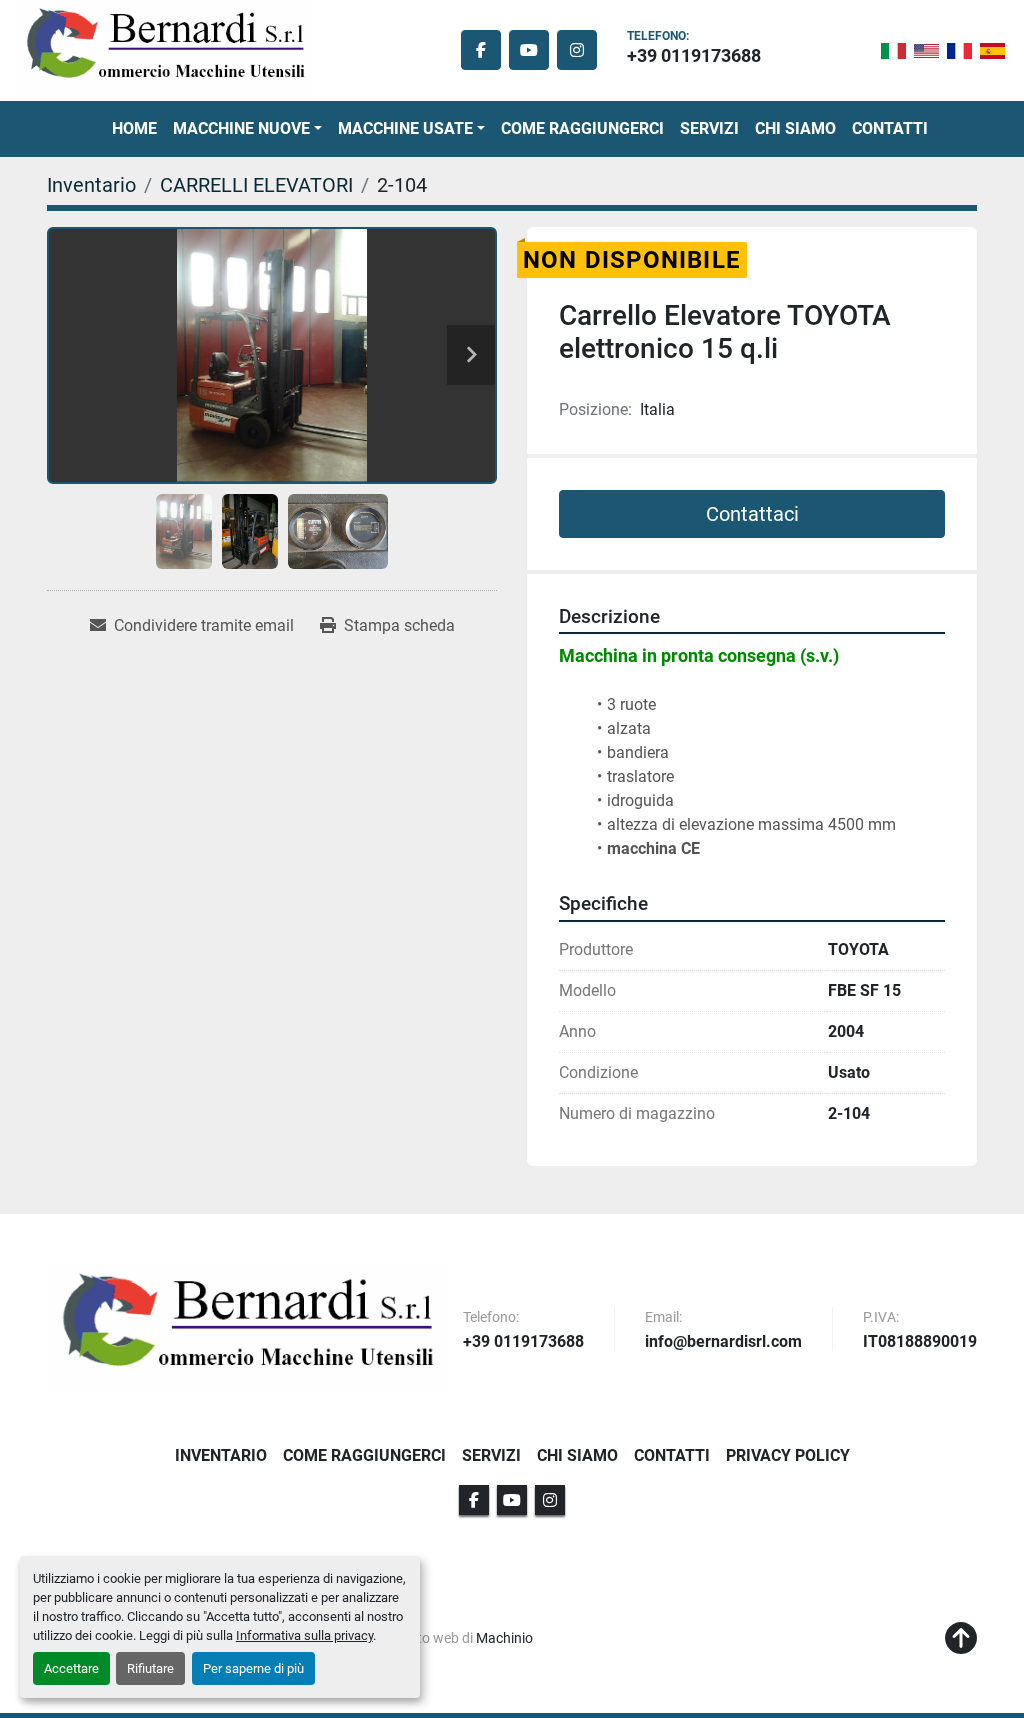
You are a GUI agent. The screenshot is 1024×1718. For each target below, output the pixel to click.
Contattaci (752, 514)
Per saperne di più (253, 1668)
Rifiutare (150, 1668)
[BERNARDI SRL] (247, 1329)
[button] (247, 129)
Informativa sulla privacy (304, 1635)
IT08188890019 (920, 1342)
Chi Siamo (795, 128)
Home (134, 128)
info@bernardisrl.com (723, 1342)
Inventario (221, 1455)
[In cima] (961, 1639)
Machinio (504, 1638)
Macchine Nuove (241, 128)
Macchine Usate (405, 128)
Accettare (71, 1668)
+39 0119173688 (694, 55)
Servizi (709, 128)
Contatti (890, 128)
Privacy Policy (788, 1455)
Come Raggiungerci (582, 128)
